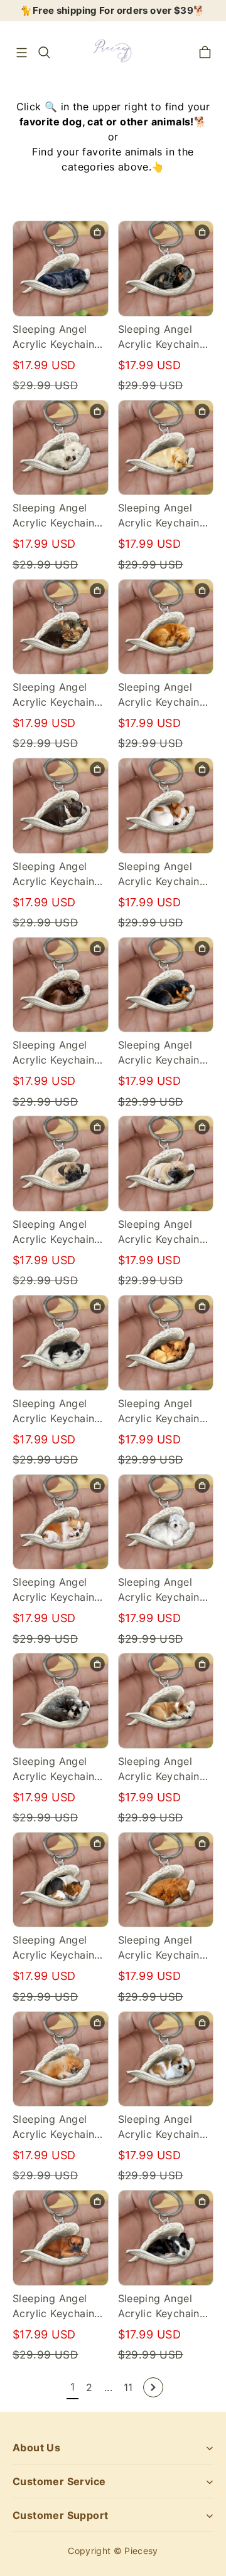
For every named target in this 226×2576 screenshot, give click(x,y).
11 (128, 2387)
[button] (21, 53)
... (108, 2387)
